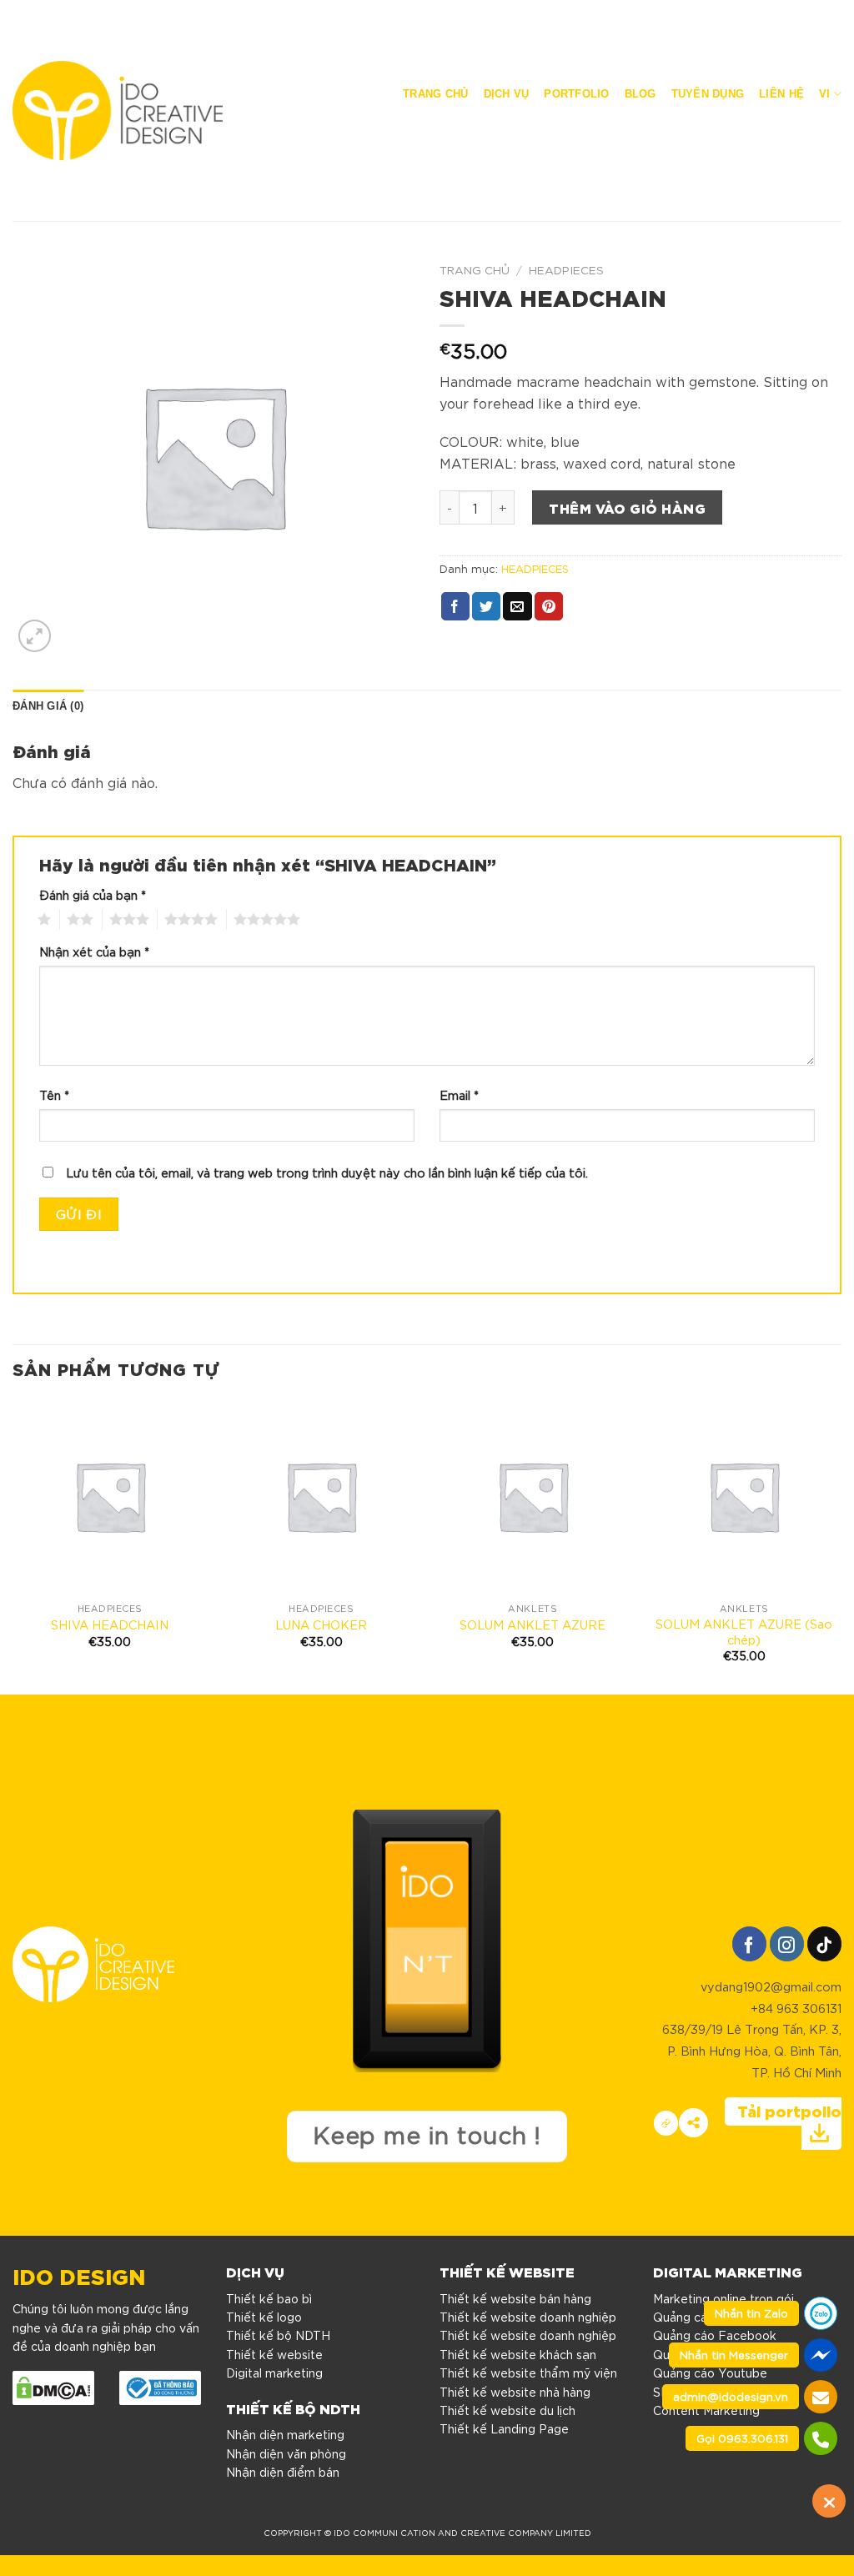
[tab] (48, 706)
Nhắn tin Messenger (734, 2355)
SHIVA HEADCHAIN (110, 1624)
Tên (54, 1095)
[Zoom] (35, 636)
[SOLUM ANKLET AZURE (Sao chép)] (744, 1496)
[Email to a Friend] (517, 606)
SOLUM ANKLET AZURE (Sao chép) (744, 1632)
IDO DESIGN (79, 2275)
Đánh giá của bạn (93, 894)
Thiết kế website (274, 2354)
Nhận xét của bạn (94, 951)
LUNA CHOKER (321, 1624)
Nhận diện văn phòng (286, 2453)
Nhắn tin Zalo (751, 2313)
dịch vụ (507, 94)
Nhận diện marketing (285, 2434)
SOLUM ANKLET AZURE (532, 1624)
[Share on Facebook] (455, 606)
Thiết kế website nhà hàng (515, 2392)
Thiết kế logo (264, 2317)
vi (825, 94)
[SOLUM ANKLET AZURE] (533, 1496)
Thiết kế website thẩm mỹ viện (528, 2373)
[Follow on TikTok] (824, 1943)
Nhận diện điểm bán (283, 2472)
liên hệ (781, 94)
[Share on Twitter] (486, 606)
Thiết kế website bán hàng (515, 2298)
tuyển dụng (708, 94)
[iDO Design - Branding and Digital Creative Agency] (118, 110)
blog (640, 94)
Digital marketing (274, 2373)
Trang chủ (475, 269)
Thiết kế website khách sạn (518, 2354)
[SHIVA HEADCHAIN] (110, 1496)
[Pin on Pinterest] (549, 606)
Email (459, 1095)
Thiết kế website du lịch (507, 2410)
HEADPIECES (566, 269)
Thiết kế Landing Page (504, 2428)
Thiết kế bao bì (269, 2298)
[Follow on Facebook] (749, 1943)
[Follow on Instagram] (787, 1943)
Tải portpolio (789, 2110)
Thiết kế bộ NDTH (278, 2335)
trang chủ (435, 94)
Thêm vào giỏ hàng (627, 507)
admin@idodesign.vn (731, 2396)
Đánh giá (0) (48, 706)
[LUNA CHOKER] (321, 1496)
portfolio (576, 94)
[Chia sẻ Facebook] (693, 2123)
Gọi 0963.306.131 (742, 2438)
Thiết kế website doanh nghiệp (528, 2317)
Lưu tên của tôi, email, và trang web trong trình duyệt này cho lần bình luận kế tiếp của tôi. (327, 1172)
